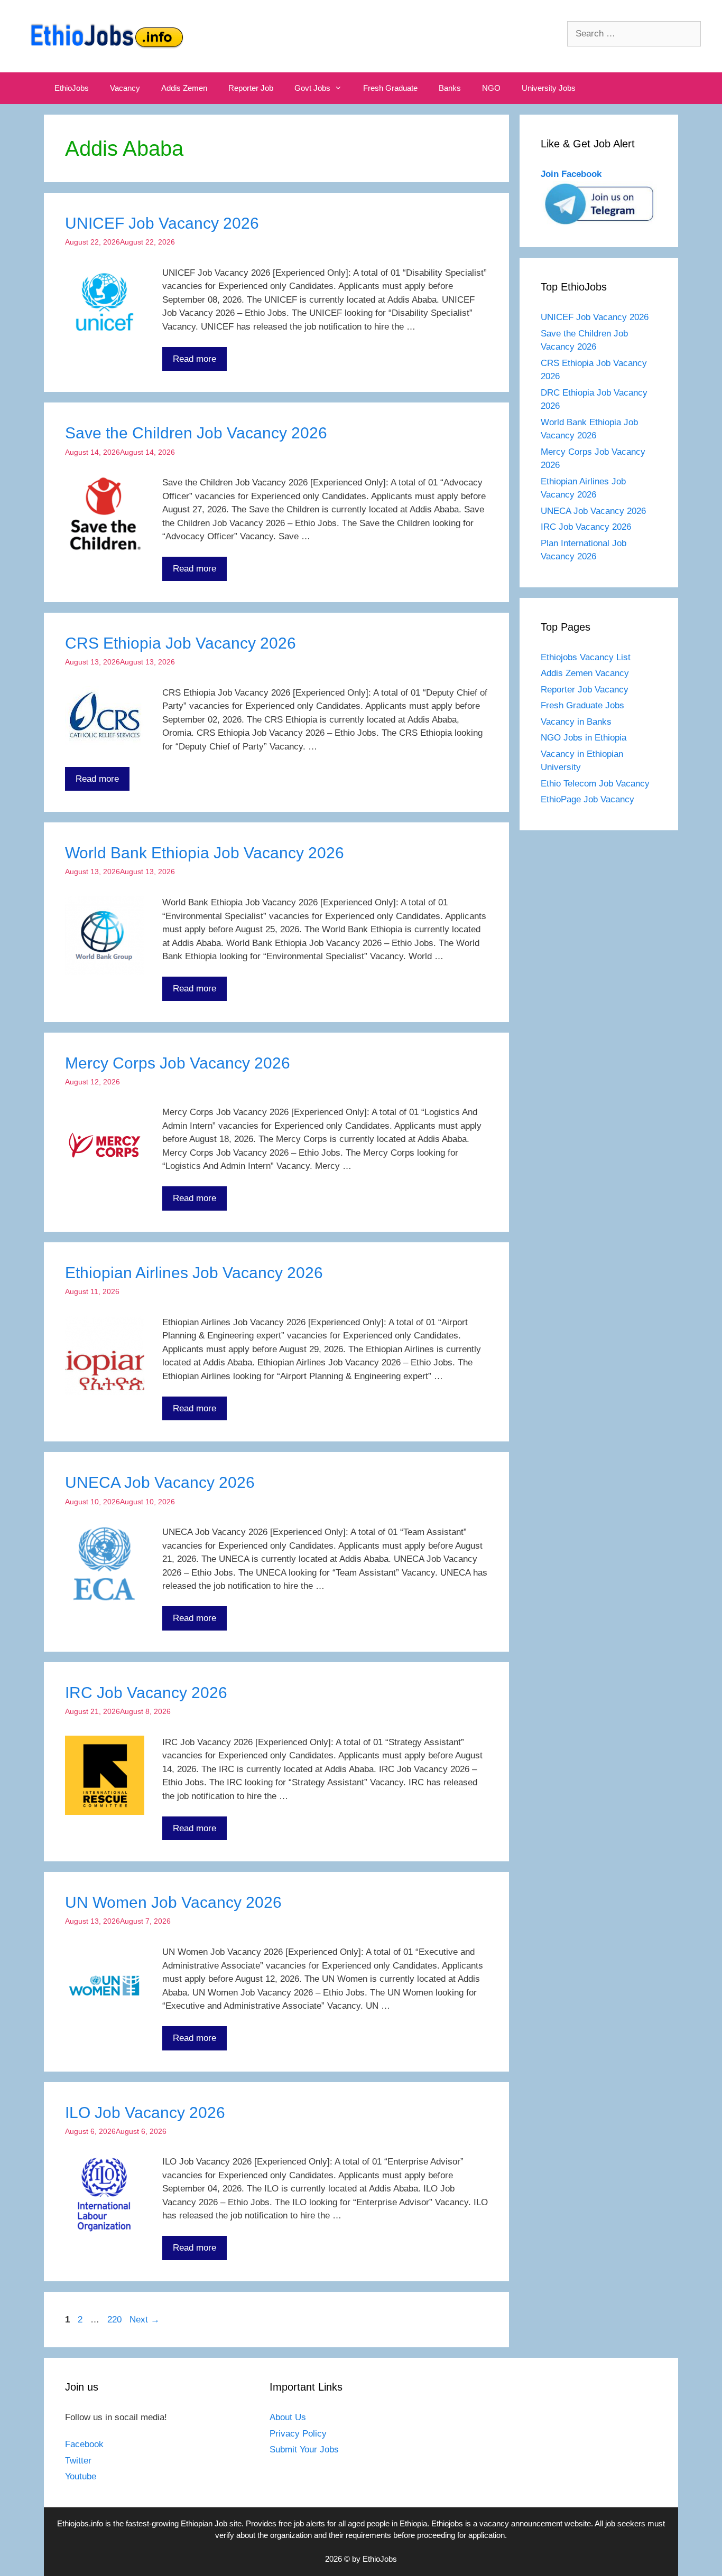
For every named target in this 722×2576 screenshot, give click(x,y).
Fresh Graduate (390, 88)
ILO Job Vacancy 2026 (145, 2113)
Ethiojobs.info (80, 2523)
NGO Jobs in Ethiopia (585, 738)
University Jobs (549, 88)
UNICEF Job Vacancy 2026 (162, 223)
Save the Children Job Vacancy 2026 (196, 433)
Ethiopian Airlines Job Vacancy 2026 (194, 1273)
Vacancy (125, 88)
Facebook (84, 2444)
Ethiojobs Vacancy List (586, 657)
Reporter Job (251, 88)
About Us (288, 2417)
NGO (491, 88)
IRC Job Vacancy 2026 (146, 1693)
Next (145, 2320)
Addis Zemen (184, 88)
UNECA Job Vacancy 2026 (160, 1482)
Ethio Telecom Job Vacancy (596, 784)
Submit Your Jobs (304, 2449)
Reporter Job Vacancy (585, 690)
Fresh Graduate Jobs (582, 705)
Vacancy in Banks (576, 722)
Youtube (81, 2476)
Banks (450, 88)
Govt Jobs (312, 88)
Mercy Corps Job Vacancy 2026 (178, 1063)
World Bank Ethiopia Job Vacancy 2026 (205, 853)
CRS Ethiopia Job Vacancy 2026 (181, 643)
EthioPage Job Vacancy (587, 799)
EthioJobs (72, 88)
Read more (195, 359)
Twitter (78, 2461)
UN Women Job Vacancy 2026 (173, 1902)
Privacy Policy (298, 2434)
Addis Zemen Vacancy (585, 673)
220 (115, 2320)
